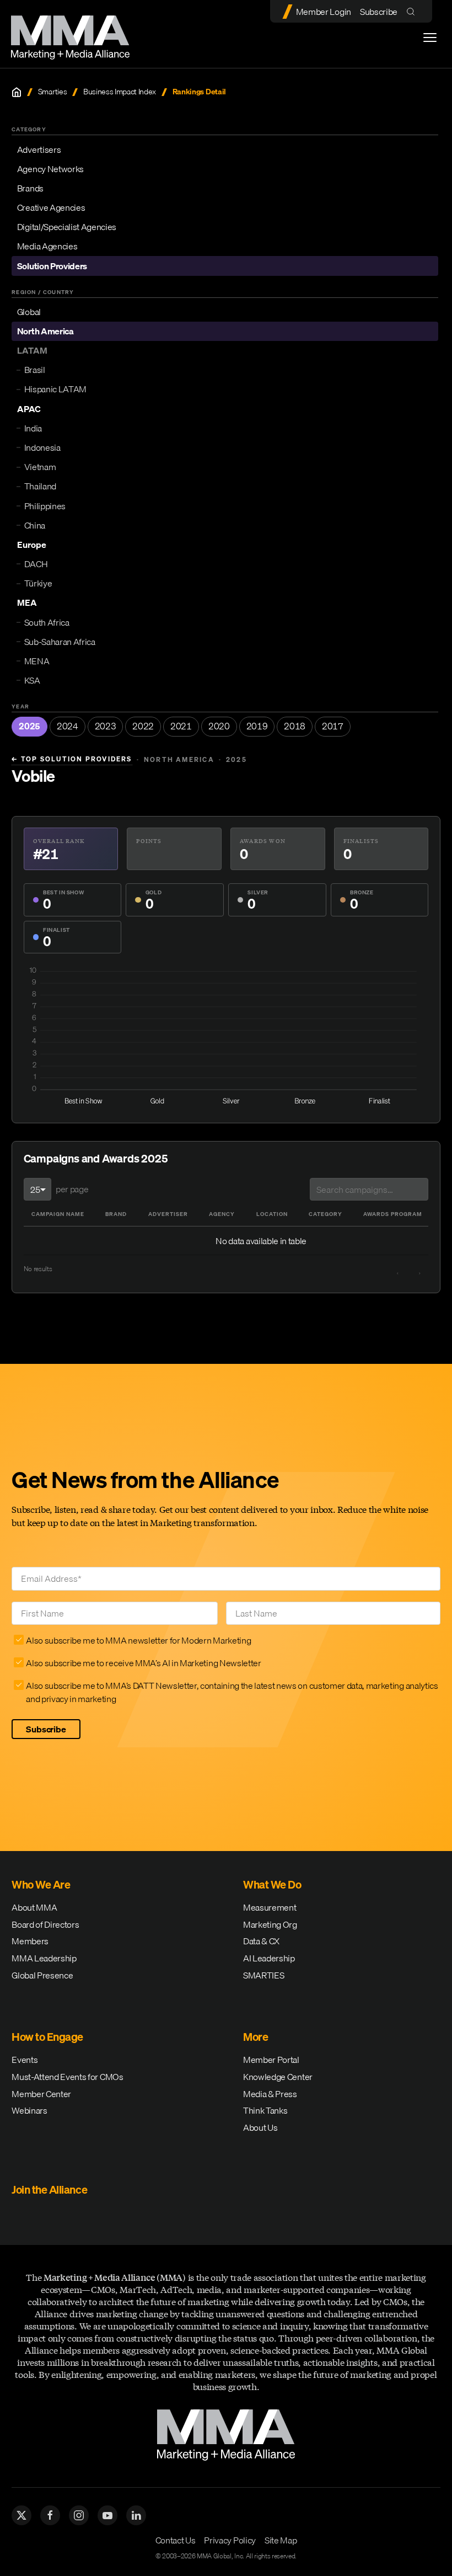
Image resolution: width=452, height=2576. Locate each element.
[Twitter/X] (21, 2515)
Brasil (35, 370)
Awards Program (393, 1214)
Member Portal (271, 2060)
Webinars (29, 2110)
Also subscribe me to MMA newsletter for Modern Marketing (138, 1640)
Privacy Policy (230, 2540)
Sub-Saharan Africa (60, 642)
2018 (295, 726)
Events (25, 2060)
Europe (32, 545)
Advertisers (39, 150)
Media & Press (270, 2094)
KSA (32, 680)
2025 (29, 726)
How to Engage (47, 2037)
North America (45, 331)
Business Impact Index (120, 92)
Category (325, 1214)
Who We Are (41, 1884)
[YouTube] (107, 2515)
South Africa (47, 622)
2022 (143, 726)
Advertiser (168, 1214)
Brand (116, 1214)
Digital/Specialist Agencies (67, 227)
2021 (181, 726)
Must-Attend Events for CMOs (67, 2077)
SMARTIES (263, 1975)
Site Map (281, 2540)
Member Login (324, 12)
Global (29, 312)
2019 (257, 726)
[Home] (17, 92)
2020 (219, 726)
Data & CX (261, 1941)
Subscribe (379, 12)
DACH (36, 564)
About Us (260, 2127)
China (35, 525)
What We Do (272, 1884)
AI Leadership (269, 1958)
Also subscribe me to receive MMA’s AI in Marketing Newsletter (143, 1663)
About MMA (34, 1907)
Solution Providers (52, 266)
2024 (68, 726)
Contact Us (176, 2540)
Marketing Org (270, 1924)
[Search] (413, 11)
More (255, 2037)
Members (30, 1941)
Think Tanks (265, 2110)
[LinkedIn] (136, 2515)
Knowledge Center (278, 2077)
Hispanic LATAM (56, 389)
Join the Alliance (49, 2190)
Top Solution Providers (72, 759)
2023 (106, 726)
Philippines (45, 506)
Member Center (41, 2094)
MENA (37, 661)
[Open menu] (430, 38)
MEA (27, 602)
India (33, 428)
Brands (30, 188)
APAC (29, 409)
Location (272, 1214)
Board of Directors (45, 1924)
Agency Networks (50, 169)
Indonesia (42, 447)
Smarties (52, 92)
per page (72, 1189)
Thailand (40, 486)
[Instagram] (79, 2515)
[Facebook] (50, 2515)
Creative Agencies (51, 207)
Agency (222, 1214)
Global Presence (42, 1975)
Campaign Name (58, 1214)
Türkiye (38, 583)
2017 (333, 726)
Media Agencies (47, 246)
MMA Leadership (44, 1958)
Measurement (270, 1907)
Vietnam (40, 467)
